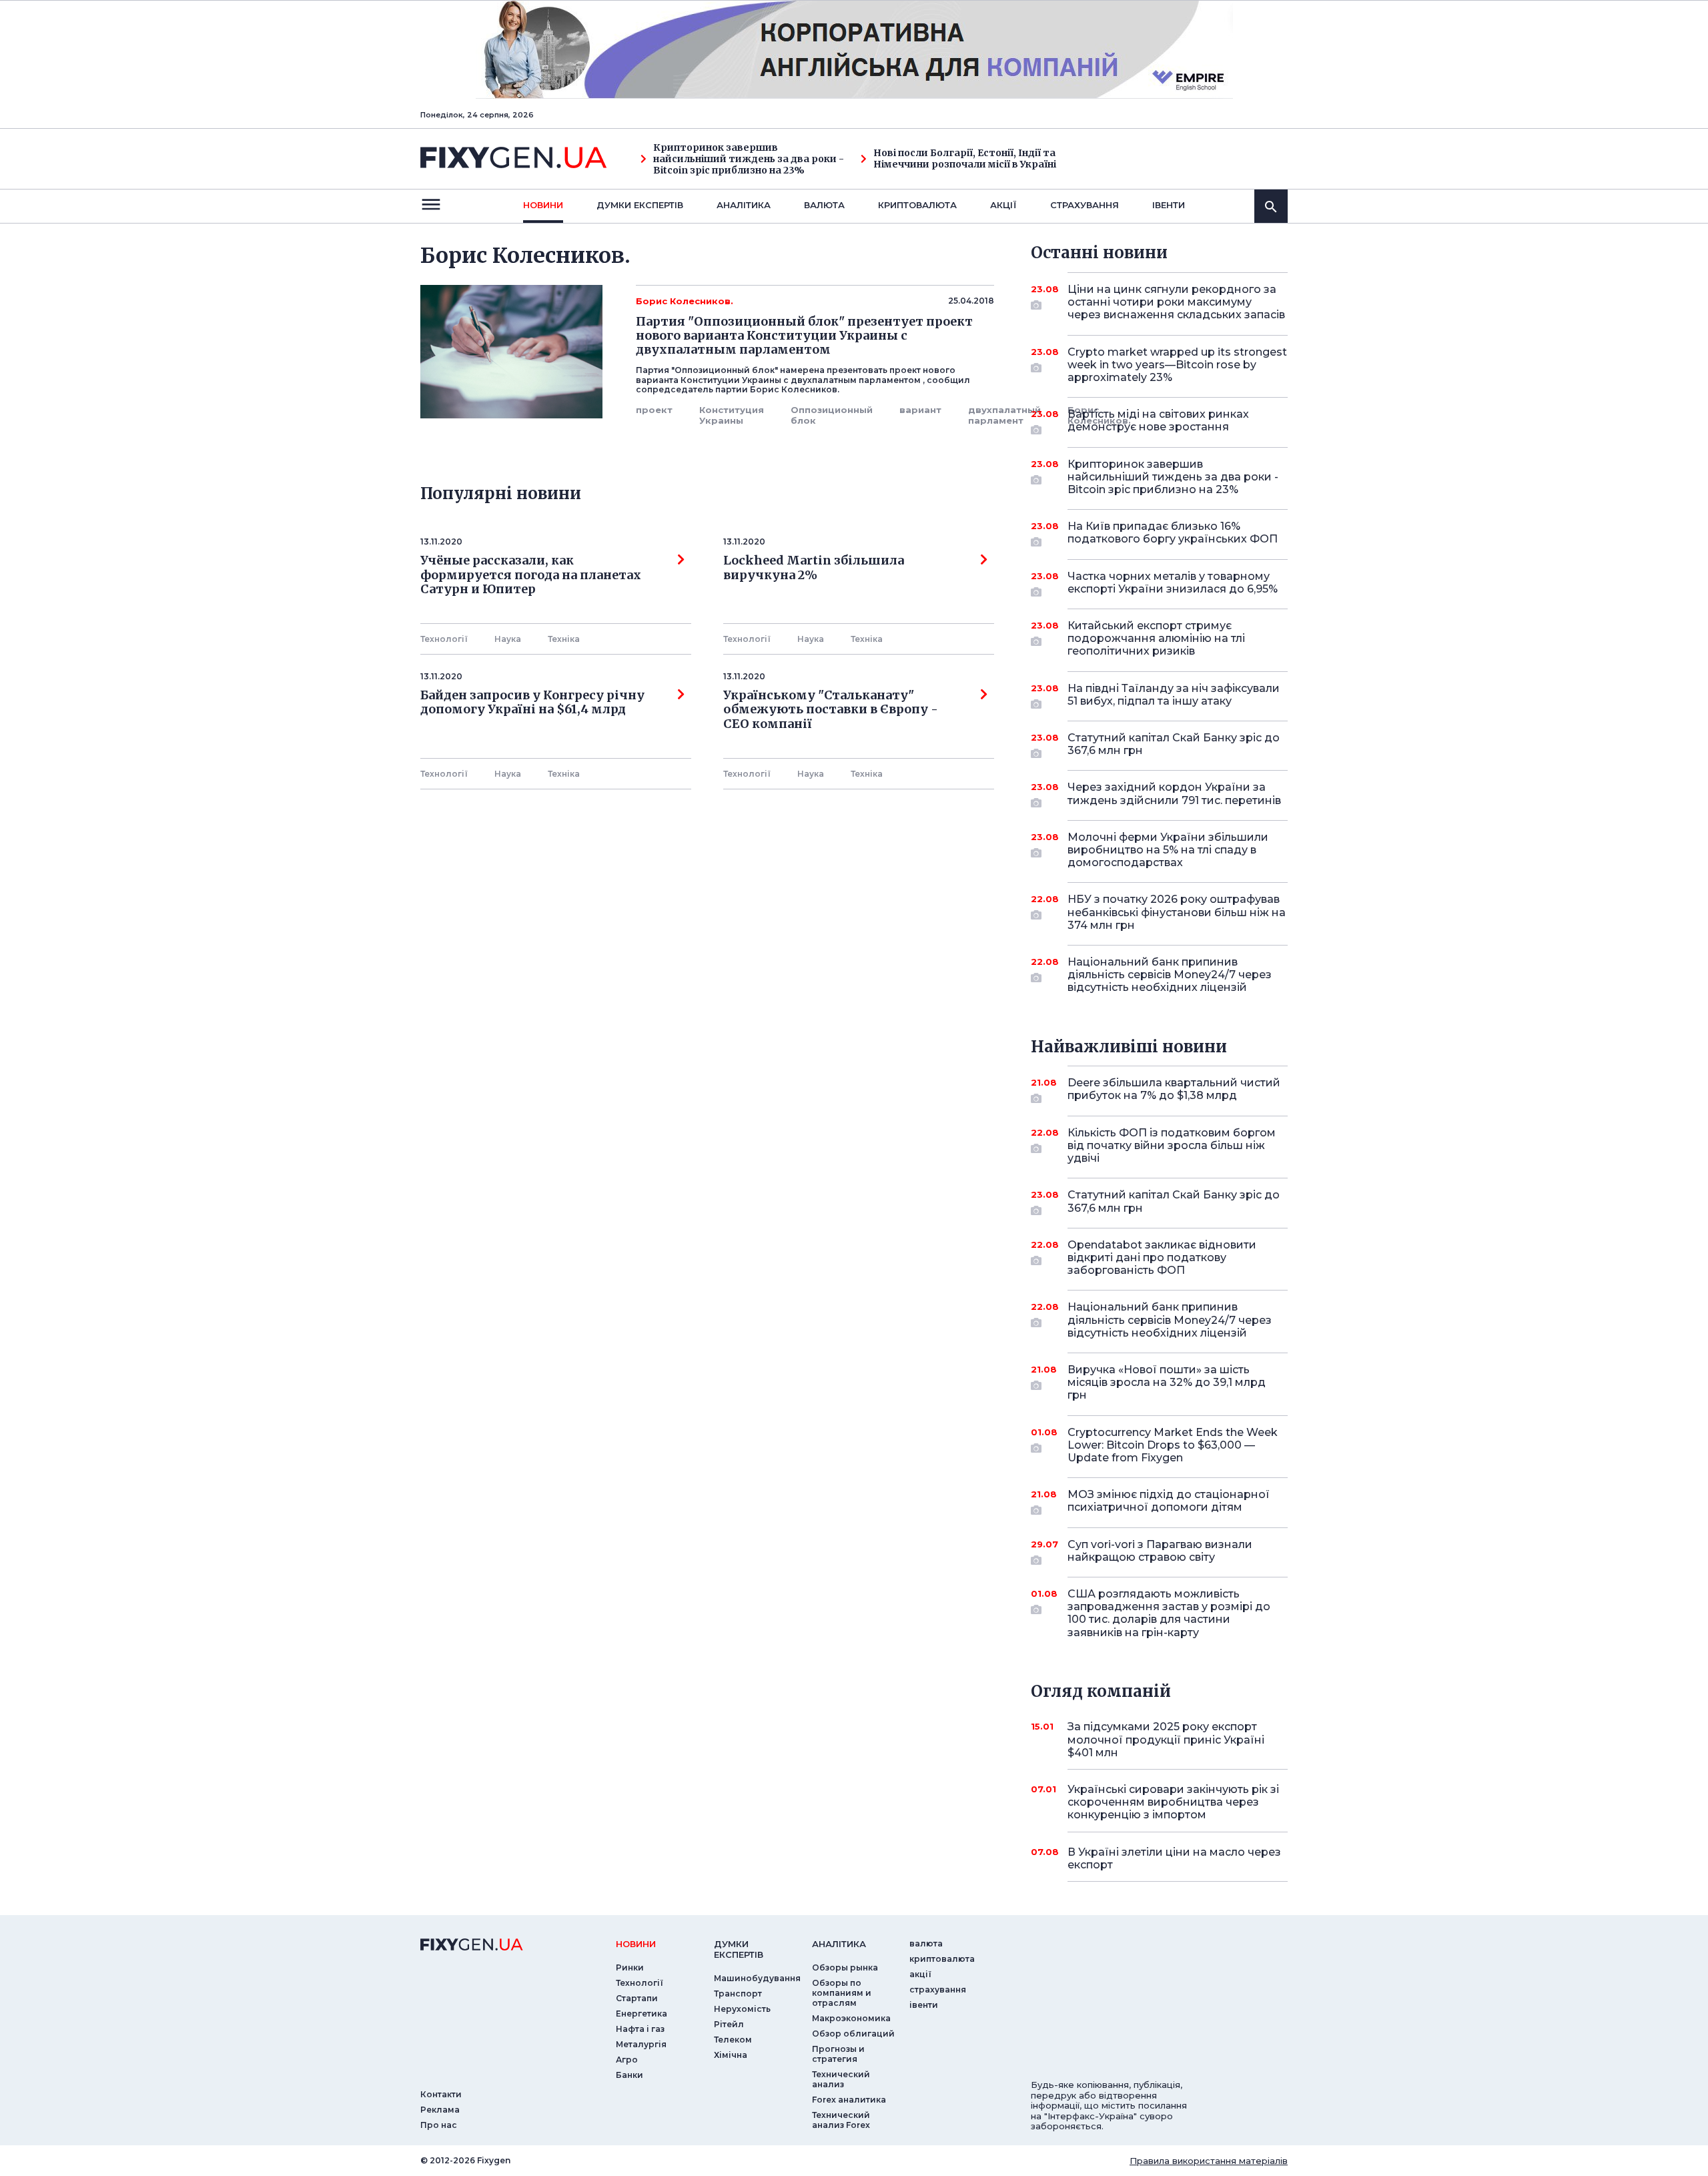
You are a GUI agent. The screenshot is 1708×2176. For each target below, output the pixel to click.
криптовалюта (917, 205)
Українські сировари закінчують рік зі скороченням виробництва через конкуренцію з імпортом (1173, 1802)
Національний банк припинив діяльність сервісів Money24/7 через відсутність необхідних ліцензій (1170, 975)
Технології (444, 639)
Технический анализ (841, 2079)
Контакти (441, 2094)
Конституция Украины (732, 415)
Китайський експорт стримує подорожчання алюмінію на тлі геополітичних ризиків (1156, 638)
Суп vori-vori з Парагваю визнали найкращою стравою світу (1160, 1551)
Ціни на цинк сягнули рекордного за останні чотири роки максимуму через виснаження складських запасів (1176, 302)
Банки (629, 2075)
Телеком (733, 2040)
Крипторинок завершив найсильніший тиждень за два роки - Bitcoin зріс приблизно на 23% (749, 159)
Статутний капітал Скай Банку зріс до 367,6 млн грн (1174, 744)
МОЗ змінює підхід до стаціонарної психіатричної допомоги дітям (1169, 1501)
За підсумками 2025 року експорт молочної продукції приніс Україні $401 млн (1166, 1739)
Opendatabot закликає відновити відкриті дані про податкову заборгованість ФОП (1162, 1257)
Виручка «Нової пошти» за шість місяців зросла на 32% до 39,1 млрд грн (1167, 1382)
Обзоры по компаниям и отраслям (842, 1993)
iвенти (1169, 205)
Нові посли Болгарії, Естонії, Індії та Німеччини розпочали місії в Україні (965, 159)
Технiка (564, 639)
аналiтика (839, 1944)
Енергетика (642, 2014)
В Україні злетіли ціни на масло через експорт (1174, 1858)
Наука (508, 639)
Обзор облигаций (853, 2034)
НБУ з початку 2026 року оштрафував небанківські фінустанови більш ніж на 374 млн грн (1177, 912)
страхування (1085, 205)
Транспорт (738, 1993)
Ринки (630, 1967)
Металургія (641, 2044)
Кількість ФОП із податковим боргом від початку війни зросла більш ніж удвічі (1172, 1145)
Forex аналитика (849, 2100)
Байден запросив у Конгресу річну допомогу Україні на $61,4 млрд (532, 703)
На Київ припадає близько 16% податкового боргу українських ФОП (1173, 532)
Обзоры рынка (845, 1967)
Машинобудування (757, 1978)
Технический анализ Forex (841, 2120)
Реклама (440, 2110)
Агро (627, 2060)
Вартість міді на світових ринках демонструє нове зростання (1158, 420)
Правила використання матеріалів (1209, 2161)
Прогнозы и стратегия (838, 2054)
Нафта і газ (640, 2029)
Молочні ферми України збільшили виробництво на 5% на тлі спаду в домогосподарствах (1168, 850)
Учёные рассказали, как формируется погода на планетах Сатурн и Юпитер (531, 575)
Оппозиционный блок (832, 415)
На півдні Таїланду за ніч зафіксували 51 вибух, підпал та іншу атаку (1174, 695)
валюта (824, 205)
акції (1003, 205)
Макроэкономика (851, 2018)
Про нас (439, 2125)
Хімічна (731, 2055)
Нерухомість (742, 2009)
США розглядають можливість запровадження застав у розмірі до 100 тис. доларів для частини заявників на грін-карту (1169, 1613)
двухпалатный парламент (1004, 415)
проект (654, 410)
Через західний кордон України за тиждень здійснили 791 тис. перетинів (1174, 793)
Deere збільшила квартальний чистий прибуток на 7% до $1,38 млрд (1174, 1089)
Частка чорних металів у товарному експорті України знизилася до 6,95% (1173, 583)
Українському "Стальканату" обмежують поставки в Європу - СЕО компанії (833, 710)
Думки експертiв (640, 205)
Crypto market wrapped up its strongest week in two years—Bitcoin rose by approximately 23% (1177, 365)
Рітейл (729, 2024)
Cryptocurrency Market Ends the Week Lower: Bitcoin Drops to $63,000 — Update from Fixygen (1173, 1445)
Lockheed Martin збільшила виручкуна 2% (814, 568)
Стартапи (637, 1998)
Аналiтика (744, 205)
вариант (920, 410)
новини (543, 205)
